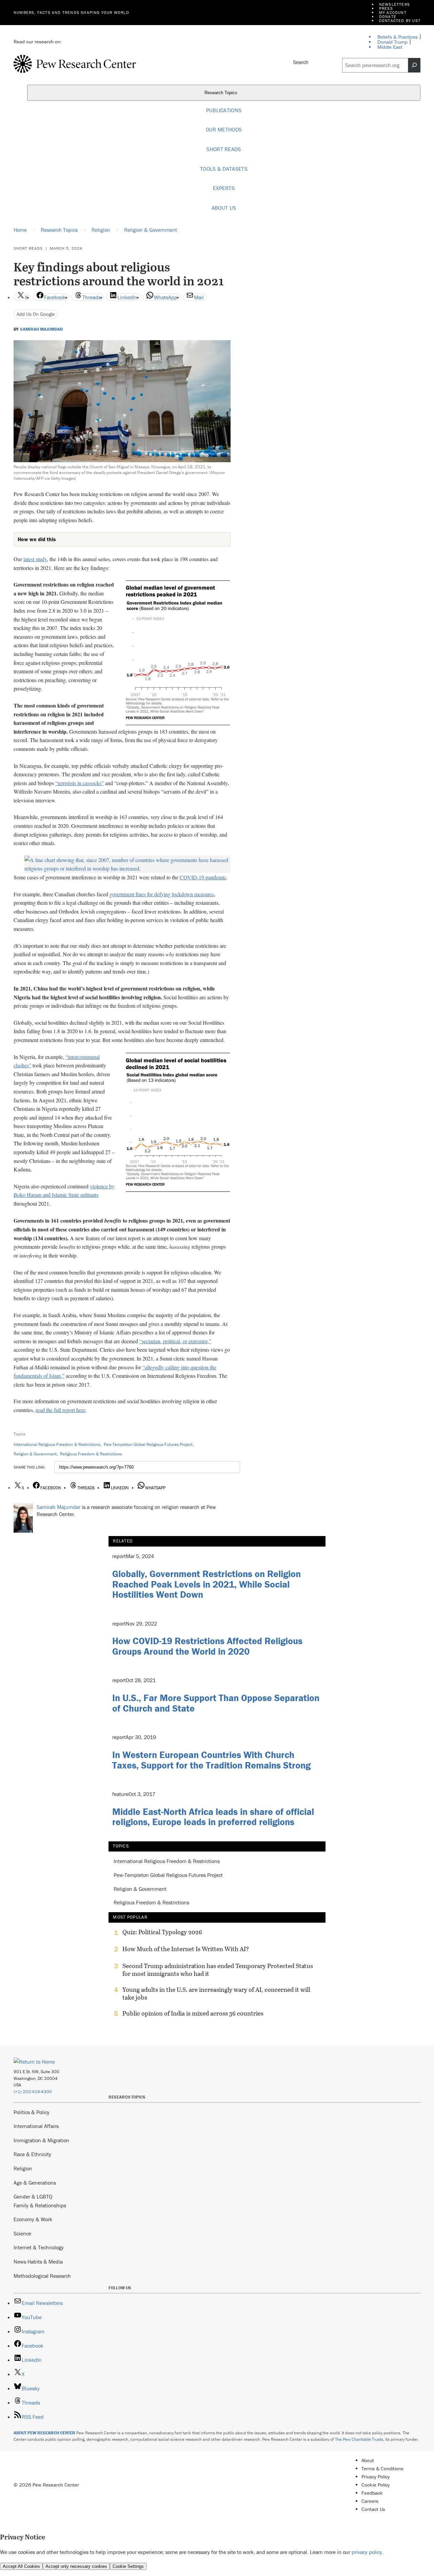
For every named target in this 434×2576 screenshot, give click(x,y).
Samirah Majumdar (42, 329)
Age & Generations (35, 2183)
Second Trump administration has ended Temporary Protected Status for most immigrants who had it (218, 1970)
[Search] (414, 65)
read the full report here (61, 1410)
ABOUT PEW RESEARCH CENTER (44, 2433)
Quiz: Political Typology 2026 (162, 1932)
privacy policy (367, 2552)
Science (22, 2233)
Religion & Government (35, 1454)
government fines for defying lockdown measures (162, 894)
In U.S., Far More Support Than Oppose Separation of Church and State (216, 1703)
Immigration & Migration (41, 2140)
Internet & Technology (39, 2247)
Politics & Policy (32, 2112)
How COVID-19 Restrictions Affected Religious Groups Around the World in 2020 (207, 1646)
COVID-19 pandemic (203, 877)
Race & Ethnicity (32, 2154)
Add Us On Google (36, 314)
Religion (23, 2168)
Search (301, 62)
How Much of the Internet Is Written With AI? (186, 1949)
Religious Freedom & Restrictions (91, 1454)
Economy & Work (33, 2219)
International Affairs (36, 2126)
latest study (35, 559)
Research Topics (222, 93)
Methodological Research (42, 2276)
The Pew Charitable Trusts (359, 2439)
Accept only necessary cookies (76, 2566)
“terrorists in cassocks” (80, 783)
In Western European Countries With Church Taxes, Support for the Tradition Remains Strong (211, 1760)
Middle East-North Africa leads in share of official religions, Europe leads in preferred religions (213, 1817)
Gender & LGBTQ (33, 2196)
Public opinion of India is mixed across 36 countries (193, 2013)
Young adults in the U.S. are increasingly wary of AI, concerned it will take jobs (216, 1994)
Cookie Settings (128, 2566)
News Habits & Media (38, 2262)
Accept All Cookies (21, 2566)
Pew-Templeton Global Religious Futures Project (148, 1444)
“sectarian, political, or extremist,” (175, 1341)
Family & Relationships (40, 2205)
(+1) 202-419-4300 (33, 2092)
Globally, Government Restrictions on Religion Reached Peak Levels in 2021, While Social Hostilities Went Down (206, 1584)
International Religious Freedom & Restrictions (57, 1444)
